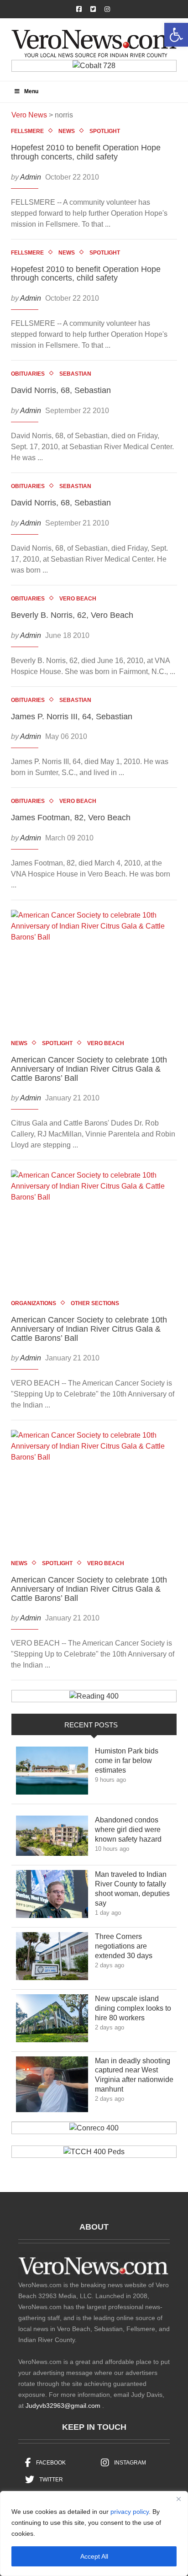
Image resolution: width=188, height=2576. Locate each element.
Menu (31, 91)
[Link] (52, 1773)
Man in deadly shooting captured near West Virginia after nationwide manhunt (134, 2075)
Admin (31, 177)
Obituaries (28, 374)
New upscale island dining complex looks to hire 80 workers (133, 2008)
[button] (176, 35)
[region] (94, 2534)
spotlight (105, 131)
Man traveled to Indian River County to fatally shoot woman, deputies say (132, 1888)
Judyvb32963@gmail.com (63, 2406)
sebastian (75, 374)
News (67, 131)
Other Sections (95, 1303)
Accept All (94, 2556)
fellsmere (27, 131)
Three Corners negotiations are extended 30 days (130, 1946)
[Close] (178, 2499)
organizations (34, 1303)
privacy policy (130, 2512)
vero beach (78, 599)
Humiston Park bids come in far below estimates (127, 1761)
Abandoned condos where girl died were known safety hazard (135, 1830)
